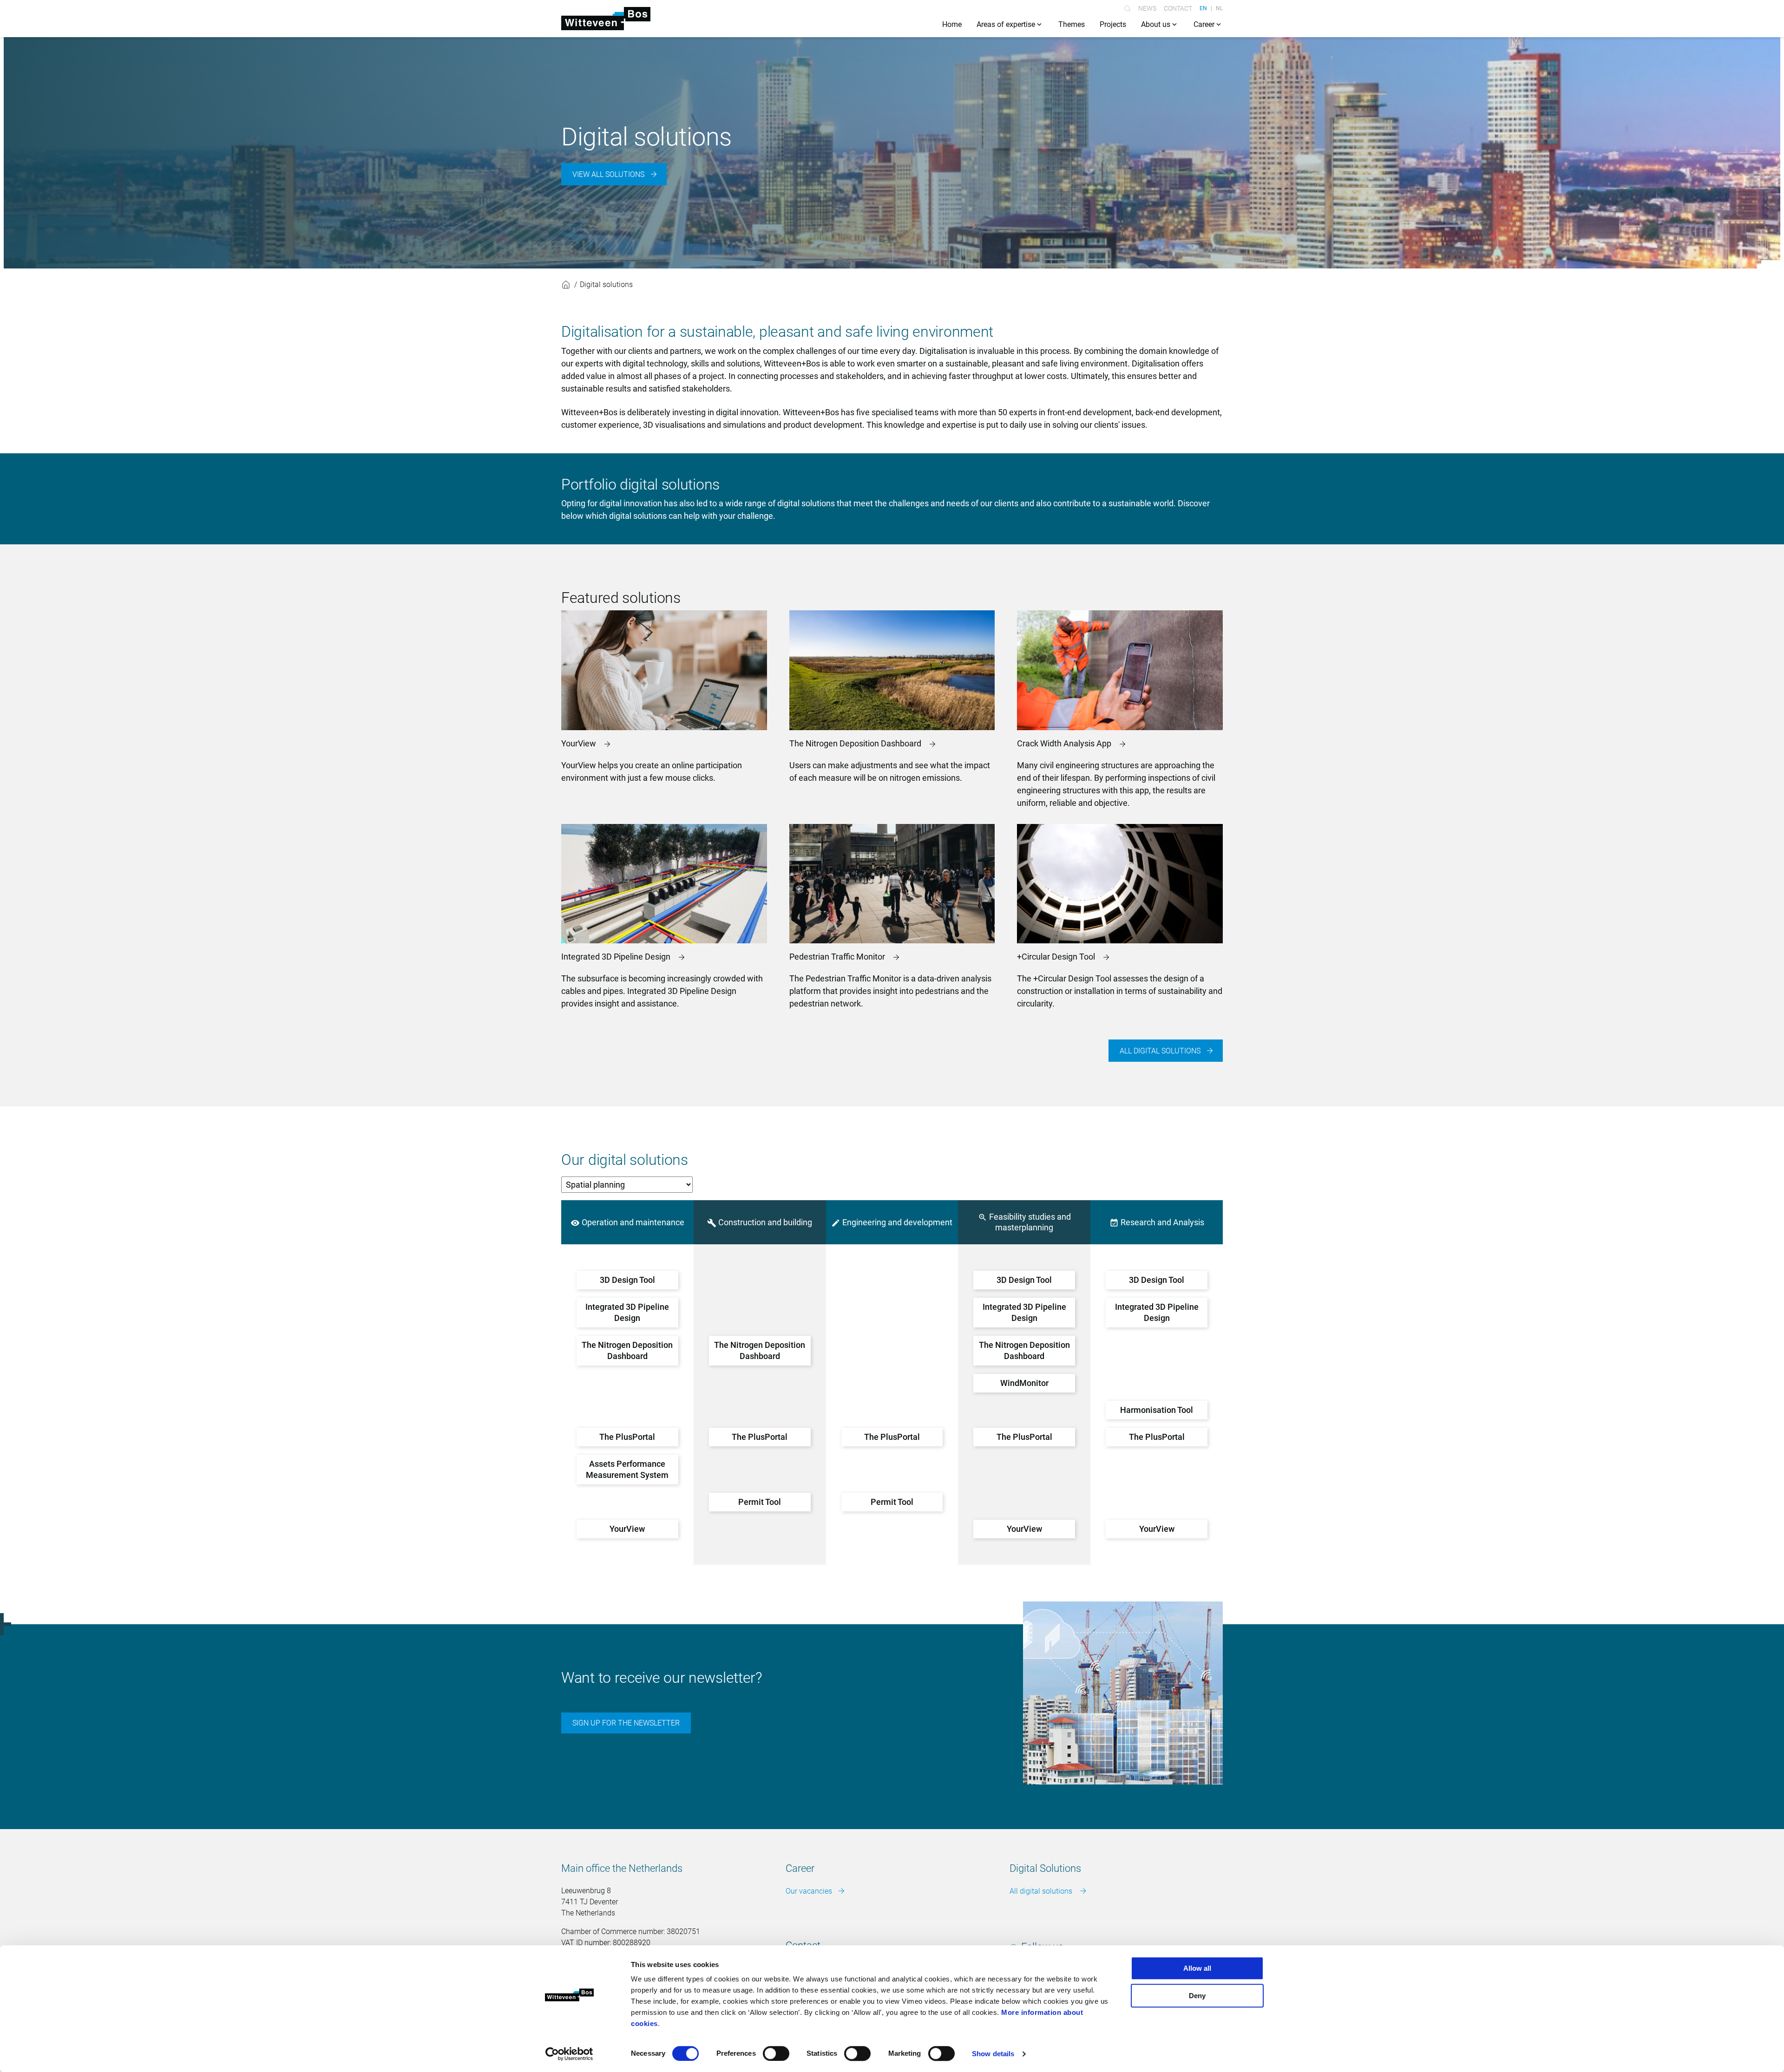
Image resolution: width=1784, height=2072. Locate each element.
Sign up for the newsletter (626, 1723)
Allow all (1197, 1968)
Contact (1178, 8)
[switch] (776, 2053)
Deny (1197, 1996)
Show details (993, 2054)
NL (1219, 8)
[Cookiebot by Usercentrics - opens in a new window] (569, 2054)
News (1147, 8)
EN (1203, 8)
